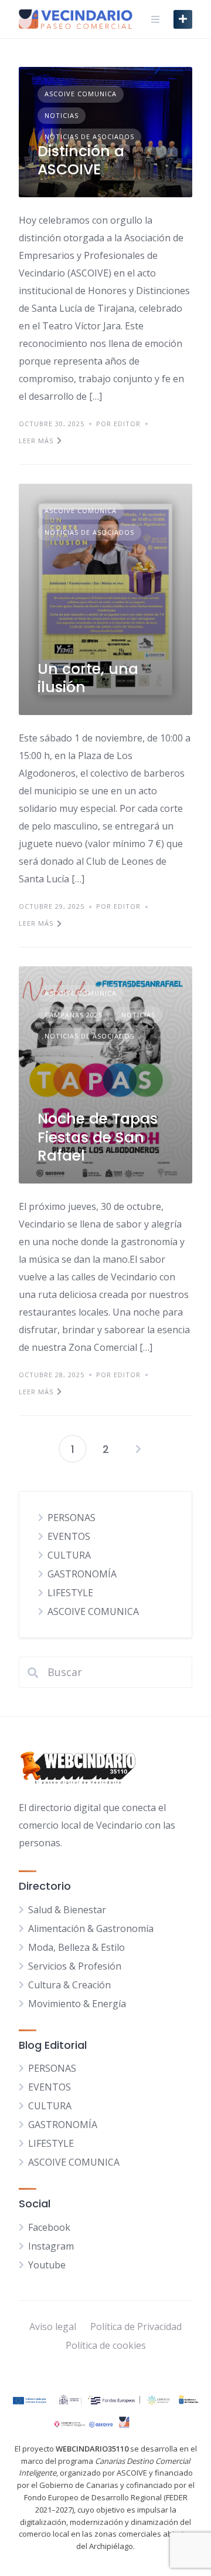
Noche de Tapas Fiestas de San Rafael (98, 1137)
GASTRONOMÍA (82, 1574)
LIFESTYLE (70, 1593)
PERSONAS (72, 1518)
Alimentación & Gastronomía (91, 1928)
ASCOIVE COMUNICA (81, 94)
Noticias (62, 115)
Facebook (49, 2227)
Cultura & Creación (69, 1985)
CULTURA (69, 1555)
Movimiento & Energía (77, 2004)
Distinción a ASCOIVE (81, 160)
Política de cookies (106, 2345)
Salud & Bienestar (67, 1910)
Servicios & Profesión (75, 1966)
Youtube (47, 2265)
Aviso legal (53, 2327)
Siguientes (138, 1449)
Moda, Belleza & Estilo (76, 1947)
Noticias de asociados (89, 136)
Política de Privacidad (136, 2327)
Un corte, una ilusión (88, 678)
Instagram (51, 2246)
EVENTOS (69, 1536)
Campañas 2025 (74, 1015)
